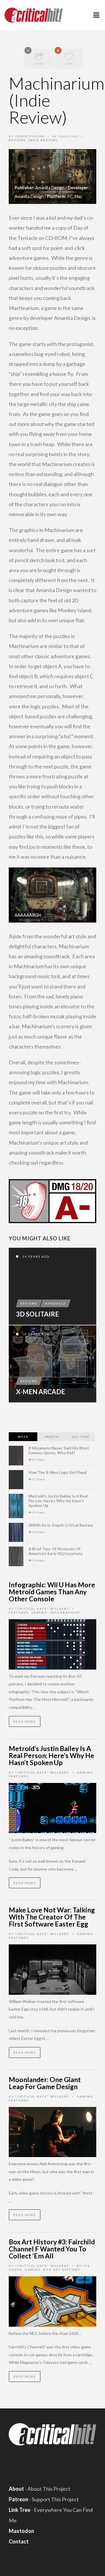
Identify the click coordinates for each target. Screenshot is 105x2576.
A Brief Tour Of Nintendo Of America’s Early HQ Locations (56, 1551)
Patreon (19, 2499)
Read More (25, 1721)
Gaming (39, 1612)
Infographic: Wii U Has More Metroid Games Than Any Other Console (52, 1592)
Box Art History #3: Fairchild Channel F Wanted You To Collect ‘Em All (52, 2249)
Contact (19, 2541)
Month (52, 1437)
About (16, 2489)
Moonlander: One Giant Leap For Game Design (45, 2083)
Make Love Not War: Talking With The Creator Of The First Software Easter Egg (52, 1917)
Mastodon (21, 2531)
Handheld (55, 1303)
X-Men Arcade (41, 1392)
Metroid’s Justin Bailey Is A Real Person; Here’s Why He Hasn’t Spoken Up (58, 1501)
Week (23, 1437)
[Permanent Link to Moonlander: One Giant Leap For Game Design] (52, 2131)
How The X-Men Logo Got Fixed (58, 1472)
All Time (81, 1437)
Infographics (65, 1612)
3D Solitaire (37, 1314)
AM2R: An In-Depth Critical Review (61, 1525)
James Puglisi (30, 136)
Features (19, 1612)
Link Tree (20, 2510)
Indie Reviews (43, 140)
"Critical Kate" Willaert (42, 1609)
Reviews (17, 140)
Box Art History (62, 2270)
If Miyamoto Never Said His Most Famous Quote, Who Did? (59, 1450)
